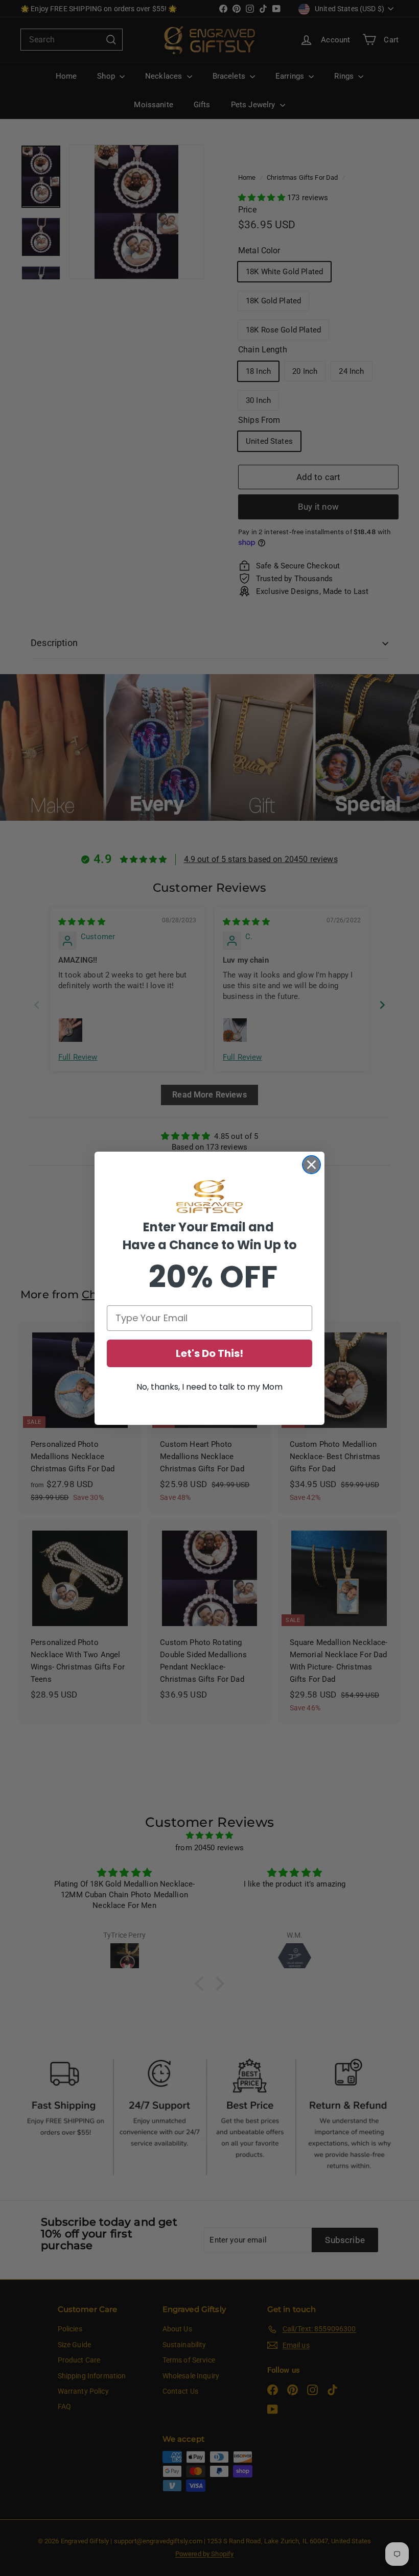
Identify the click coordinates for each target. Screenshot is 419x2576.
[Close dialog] (311, 1165)
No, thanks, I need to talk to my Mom (209, 1387)
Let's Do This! (209, 1353)
